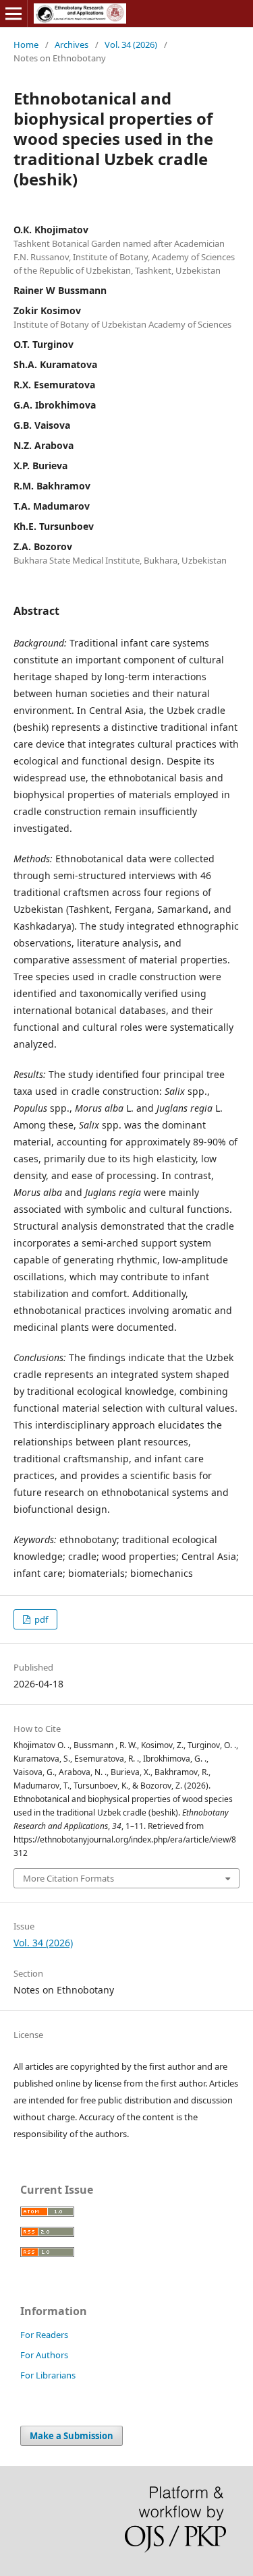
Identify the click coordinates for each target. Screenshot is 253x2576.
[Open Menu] (13, 13)
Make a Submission (72, 2436)
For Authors (44, 2355)
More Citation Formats (68, 1878)
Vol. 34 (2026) (131, 44)
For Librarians (48, 2375)
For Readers (44, 2335)
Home (26, 44)
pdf (40, 1619)
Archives (72, 44)
